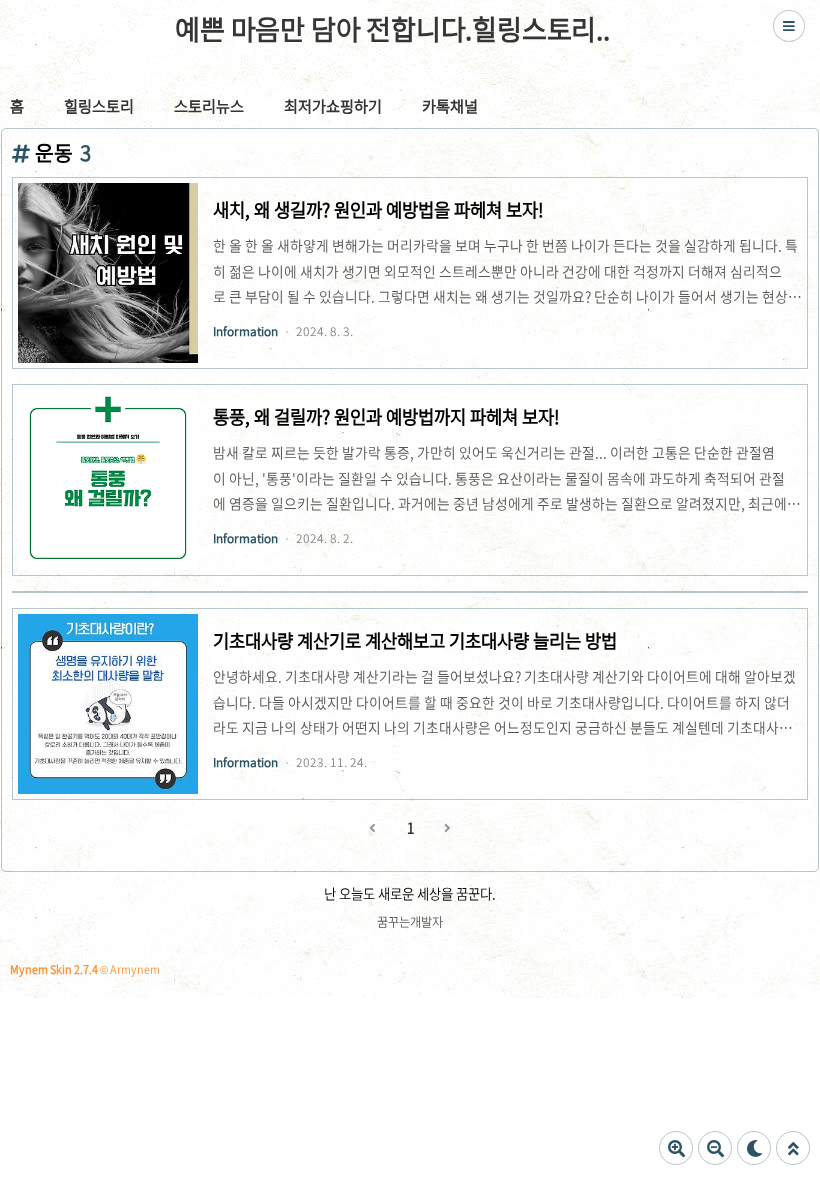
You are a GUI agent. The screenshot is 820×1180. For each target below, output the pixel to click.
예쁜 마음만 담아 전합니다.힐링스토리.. (392, 29)
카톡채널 (450, 105)
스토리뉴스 (209, 105)
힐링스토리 (99, 105)
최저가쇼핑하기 (333, 105)
